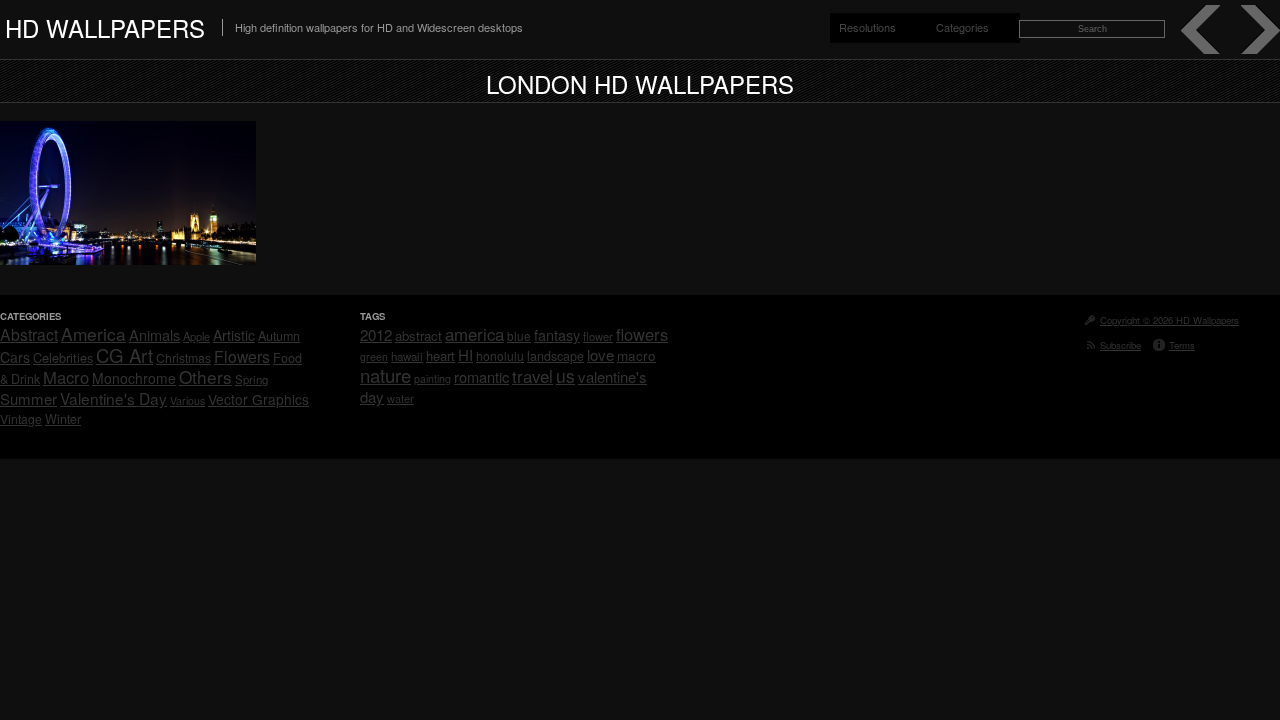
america (474, 334)
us (565, 375)
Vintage (21, 418)
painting (432, 378)
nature (385, 375)
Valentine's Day (113, 398)
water (400, 398)
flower (598, 336)
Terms (1182, 345)
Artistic (234, 335)
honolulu (500, 355)
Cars (15, 357)
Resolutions (867, 27)
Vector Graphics (258, 399)
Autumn (279, 336)
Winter (63, 419)
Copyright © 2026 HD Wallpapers (1169, 320)
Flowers (242, 356)
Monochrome (134, 378)
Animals (154, 334)
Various (187, 400)
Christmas (183, 357)
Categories (962, 27)
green (374, 356)
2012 (376, 334)
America (93, 333)
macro (636, 355)
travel (532, 376)
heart (440, 355)
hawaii (407, 356)
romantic (481, 376)
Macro (66, 377)
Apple (196, 336)
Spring (251, 379)
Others (205, 376)
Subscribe (1120, 345)
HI (465, 354)
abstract (418, 335)
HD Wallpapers (105, 27)
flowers (642, 334)
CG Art (124, 355)
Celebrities (63, 357)
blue (519, 335)
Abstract (29, 334)
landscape (555, 356)
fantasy (557, 334)
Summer (28, 398)
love (600, 354)
